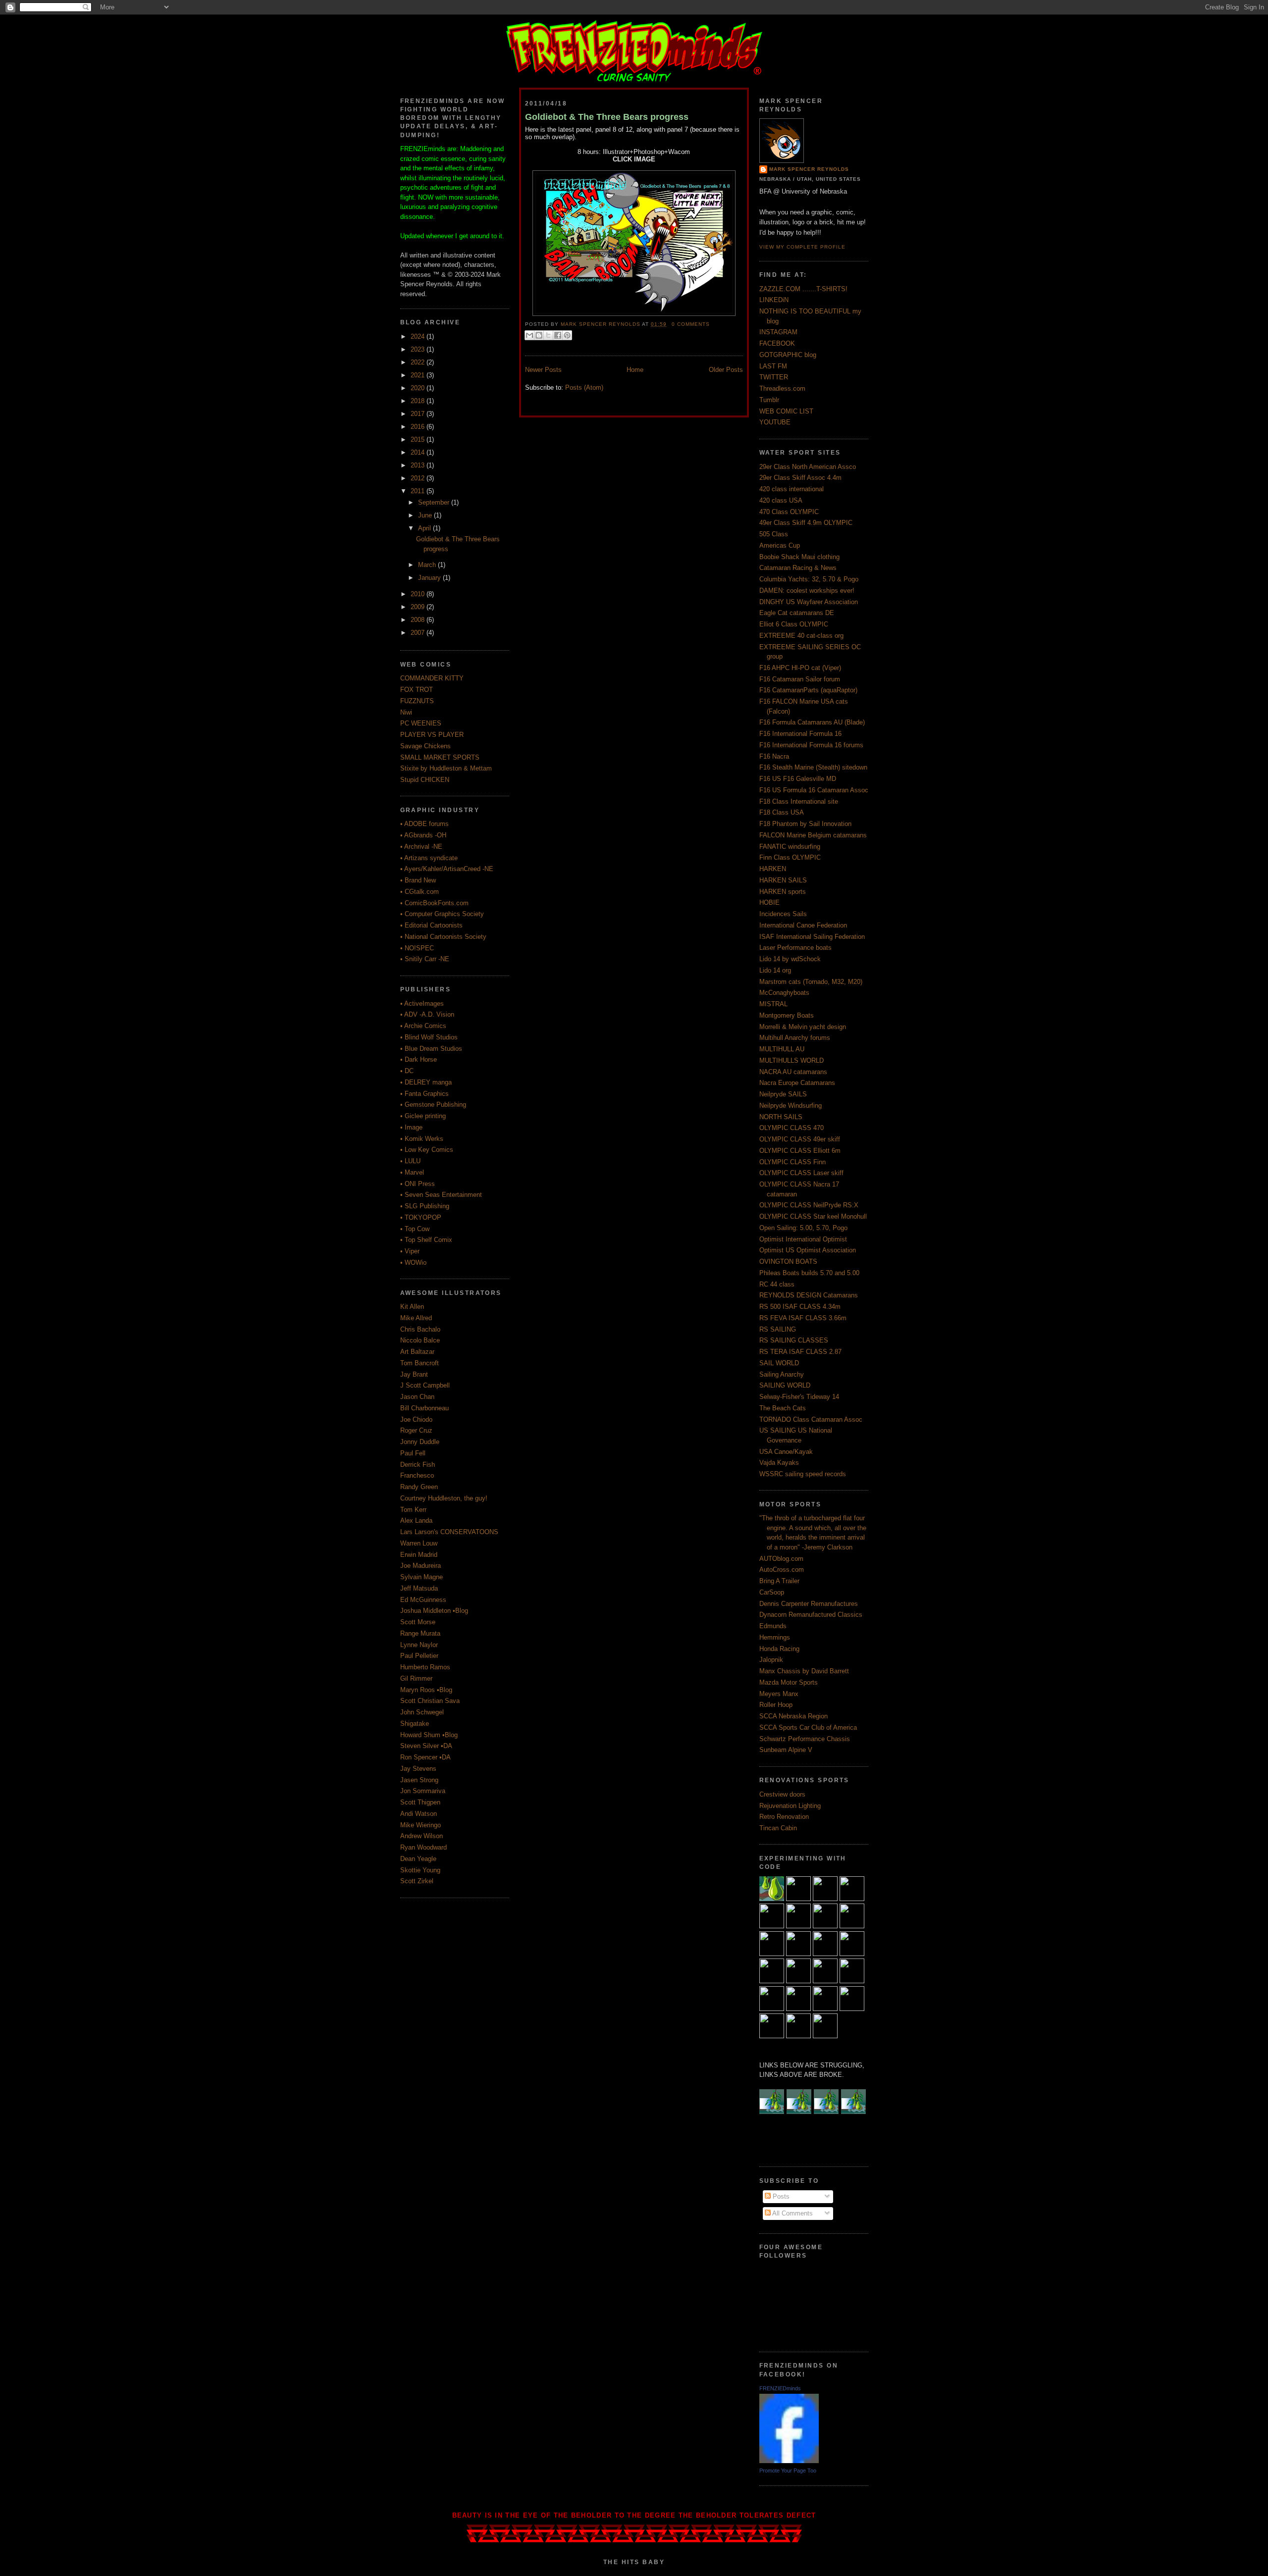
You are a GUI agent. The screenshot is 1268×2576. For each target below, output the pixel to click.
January (430, 578)
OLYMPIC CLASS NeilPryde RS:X (809, 1205)
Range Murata (420, 1633)
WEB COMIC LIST (786, 411)
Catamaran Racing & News (798, 568)
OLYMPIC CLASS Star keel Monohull (813, 1216)
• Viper (410, 1251)
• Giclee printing (423, 1116)
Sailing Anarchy (782, 1374)
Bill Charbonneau (424, 1408)
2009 (419, 607)
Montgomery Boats (787, 1015)
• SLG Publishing (425, 1206)
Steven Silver (420, 1746)
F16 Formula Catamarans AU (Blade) (812, 722)
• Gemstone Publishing (433, 1105)
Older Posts (726, 370)
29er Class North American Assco (808, 467)
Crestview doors (782, 1794)
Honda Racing (779, 1649)
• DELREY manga (426, 1082)
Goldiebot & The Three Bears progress (607, 117)
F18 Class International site (799, 801)
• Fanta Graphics (424, 1094)
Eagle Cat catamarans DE (797, 613)
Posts (780, 2196)
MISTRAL (773, 1004)
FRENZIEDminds (780, 2388)
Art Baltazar (417, 1352)
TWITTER (774, 377)
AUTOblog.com (781, 1559)
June (426, 515)
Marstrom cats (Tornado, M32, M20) (811, 982)
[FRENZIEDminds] (789, 2461)
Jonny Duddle (420, 1442)
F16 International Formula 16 (800, 734)
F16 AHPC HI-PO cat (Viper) (800, 668)
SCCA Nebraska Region (793, 1716)
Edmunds (773, 1626)
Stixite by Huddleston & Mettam (446, 768)
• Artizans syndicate (429, 858)
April (425, 528)
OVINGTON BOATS (788, 1262)
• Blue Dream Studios (431, 1049)
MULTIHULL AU (782, 1049)
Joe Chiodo (416, 1419)
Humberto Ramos (425, 1667)
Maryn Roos (418, 1690)
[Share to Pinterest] (567, 335)
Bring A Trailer (779, 1581)
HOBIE (769, 902)
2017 (419, 414)
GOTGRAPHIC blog (788, 355)
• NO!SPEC (417, 948)
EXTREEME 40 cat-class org (801, 636)
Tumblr (769, 400)
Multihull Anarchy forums (795, 1038)
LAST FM (773, 366)
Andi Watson (419, 1814)
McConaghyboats (784, 993)
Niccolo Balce (420, 1340)
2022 (419, 362)
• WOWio (413, 1262)
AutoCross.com (782, 1570)
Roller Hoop (776, 1705)
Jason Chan (417, 1397)
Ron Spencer (419, 1757)
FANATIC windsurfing (790, 847)
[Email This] (529, 335)
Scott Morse (418, 1622)
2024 (419, 336)
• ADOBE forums (424, 824)
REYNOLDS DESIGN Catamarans (809, 1295)
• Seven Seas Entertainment (441, 1195)
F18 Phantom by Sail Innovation (805, 824)
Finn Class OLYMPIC (790, 857)
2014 (419, 452)
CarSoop (772, 1592)
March (428, 565)
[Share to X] (548, 335)
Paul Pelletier (419, 1656)
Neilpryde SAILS (783, 1094)
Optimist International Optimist (803, 1239)
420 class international (792, 489)
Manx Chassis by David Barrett (804, 1671)
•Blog (460, 1611)
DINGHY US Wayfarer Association (809, 602)
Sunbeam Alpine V (786, 1750)
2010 (419, 594)
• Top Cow (415, 1229)
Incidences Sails (783, 914)
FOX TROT (417, 690)
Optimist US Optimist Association (808, 1250)
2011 (419, 491)
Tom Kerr (413, 1510)
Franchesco (417, 1475)
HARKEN (773, 869)
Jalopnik (771, 1660)
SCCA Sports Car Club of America (808, 1727)
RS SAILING (778, 1329)
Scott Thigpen (420, 1802)
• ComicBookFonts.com (434, 903)
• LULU (410, 1161)
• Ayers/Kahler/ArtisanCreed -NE (447, 869)
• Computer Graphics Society (442, 914)
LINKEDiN (774, 300)
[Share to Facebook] (558, 335)
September (435, 502)
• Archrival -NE (421, 847)
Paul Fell (413, 1453)
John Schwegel (422, 1712)
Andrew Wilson (422, 1836)
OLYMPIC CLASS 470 (792, 1128)
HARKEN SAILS (783, 880)
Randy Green (419, 1487)
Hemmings (775, 1637)
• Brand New (418, 880)
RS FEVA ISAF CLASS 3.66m (803, 1318)
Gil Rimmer (416, 1678)
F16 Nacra (774, 756)
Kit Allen (412, 1307)
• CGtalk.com (420, 892)
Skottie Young (420, 1870)
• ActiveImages (422, 1004)
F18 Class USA (782, 812)
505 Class (774, 534)
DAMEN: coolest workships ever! (807, 591)
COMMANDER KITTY (432, 678)
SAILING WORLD (785, 1385)
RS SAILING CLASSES (794, 1340)
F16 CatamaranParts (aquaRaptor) (808, 690)
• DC (407, 1071)
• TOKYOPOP (421, 1217)
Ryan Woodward (423, 1847)
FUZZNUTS (417, 701)
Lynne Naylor (419, 1645)
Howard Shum (420, 1735)
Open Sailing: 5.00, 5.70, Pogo (803, 1228)
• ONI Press (418, 1184)
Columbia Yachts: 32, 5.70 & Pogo (809, 579)
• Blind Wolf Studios (429, 1037)
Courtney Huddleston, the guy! (444, 1498)
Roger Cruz (416, 1430)
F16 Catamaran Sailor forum (800, 679)
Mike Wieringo (421, 1825)
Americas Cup (780, 545)
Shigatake (415, 1724)
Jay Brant (414, 1374)
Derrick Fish (418, 1465)
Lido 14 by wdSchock (790, 959)
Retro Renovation (784, 1817)
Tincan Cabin (778, 1828)
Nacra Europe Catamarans (797, 1083)
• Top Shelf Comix (426, 1240)
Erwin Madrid (419, 1555)
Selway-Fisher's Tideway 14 (799, 1397)
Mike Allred (416, 1318)
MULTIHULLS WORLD (792, 1060)
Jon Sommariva (423, 1791)
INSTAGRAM (778, 332)
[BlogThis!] (539, 335)
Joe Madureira (421, 1566)
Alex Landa (416, 1520)
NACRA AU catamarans (793, 1072)
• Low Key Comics (427, 1150)
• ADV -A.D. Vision (427, 1014)
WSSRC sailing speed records (803, 1474)
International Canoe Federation (803, 925)
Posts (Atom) (584, 387)
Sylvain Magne (422, 1577)
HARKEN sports (783, 892)
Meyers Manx (779, 1694)
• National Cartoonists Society (443, 937)
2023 (419, 349)
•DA (447, 1746)
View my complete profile (802, 247)
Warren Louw (419, 1543)
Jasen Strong (419, 1780)
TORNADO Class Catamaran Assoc (811, 1419)
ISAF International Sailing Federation (812, 937)
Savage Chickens (425, 746)
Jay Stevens (418, 1769)
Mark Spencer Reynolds (601, 324)
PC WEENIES (421, 723)
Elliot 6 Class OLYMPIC (794, 624)
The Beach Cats (783, 1408)
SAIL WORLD (779, 1363)
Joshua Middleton (425, 1611)
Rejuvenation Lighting (790, 1806)
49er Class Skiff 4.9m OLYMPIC (806, 523)
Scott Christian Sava (430, 1701)
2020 (419, 388)
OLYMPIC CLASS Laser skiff (801, 1173)
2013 (419, 465)
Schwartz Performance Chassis (805, 1739)
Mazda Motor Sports (789, 1682)
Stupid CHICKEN (425, 780)
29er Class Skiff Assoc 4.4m (800, 478)
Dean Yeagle (418, 1859)
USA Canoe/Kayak (786, 1452)
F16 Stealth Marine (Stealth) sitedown (813, 767)
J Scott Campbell (425, 1385)
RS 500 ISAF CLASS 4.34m (800, 1307)
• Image (411, 1127)
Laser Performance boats (795, 948)
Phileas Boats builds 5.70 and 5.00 (809, 1273)
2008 (419, 620)
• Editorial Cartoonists (431, 925)
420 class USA (781, 500)
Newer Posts (543, 370)
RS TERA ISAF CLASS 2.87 (800, 1352)
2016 (419, 427)
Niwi (406, 712)
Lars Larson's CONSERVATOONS (449, 1532)
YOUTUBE (775, 422)
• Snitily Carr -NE (425, 959)
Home (635, 370)
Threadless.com (782, 388)
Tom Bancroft (420, 1363)
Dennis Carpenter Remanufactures (809, 1604)
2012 (419, 478)
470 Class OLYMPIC (789, 512)
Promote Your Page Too (788, 2471)
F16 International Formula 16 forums (811, 745)
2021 (419, 375)
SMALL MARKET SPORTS (440, 757)
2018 (419, 401)
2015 (419, 439)
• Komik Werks (422, 1139)
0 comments (691, 324)
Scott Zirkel (417, 1881)
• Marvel (412, 1172)
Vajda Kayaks (779, 1463)
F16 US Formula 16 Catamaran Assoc (814, 790)
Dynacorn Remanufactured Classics (811, 1615)
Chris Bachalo (420, 1329)
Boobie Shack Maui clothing (799, 557)
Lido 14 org (775, 970)
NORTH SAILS (781, 1117)
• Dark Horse (419, 1059)
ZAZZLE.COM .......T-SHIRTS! (803, 289)
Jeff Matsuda (419, 1588)
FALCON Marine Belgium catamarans (813, 835)
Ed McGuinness (423, 1600)
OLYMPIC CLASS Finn (792, 1162)
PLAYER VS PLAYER (432, 735)
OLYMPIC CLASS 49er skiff (800, 1139)
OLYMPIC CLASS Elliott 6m (800, 1151)
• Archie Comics (423, 1026)
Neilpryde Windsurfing (791, 1106)
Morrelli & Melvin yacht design (803, 1027)
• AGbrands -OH (423, 835)
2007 (419, 633)
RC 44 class (777, 1284)
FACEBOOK (777, 343)
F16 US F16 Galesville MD (798, 779)
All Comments (792, 2213)
